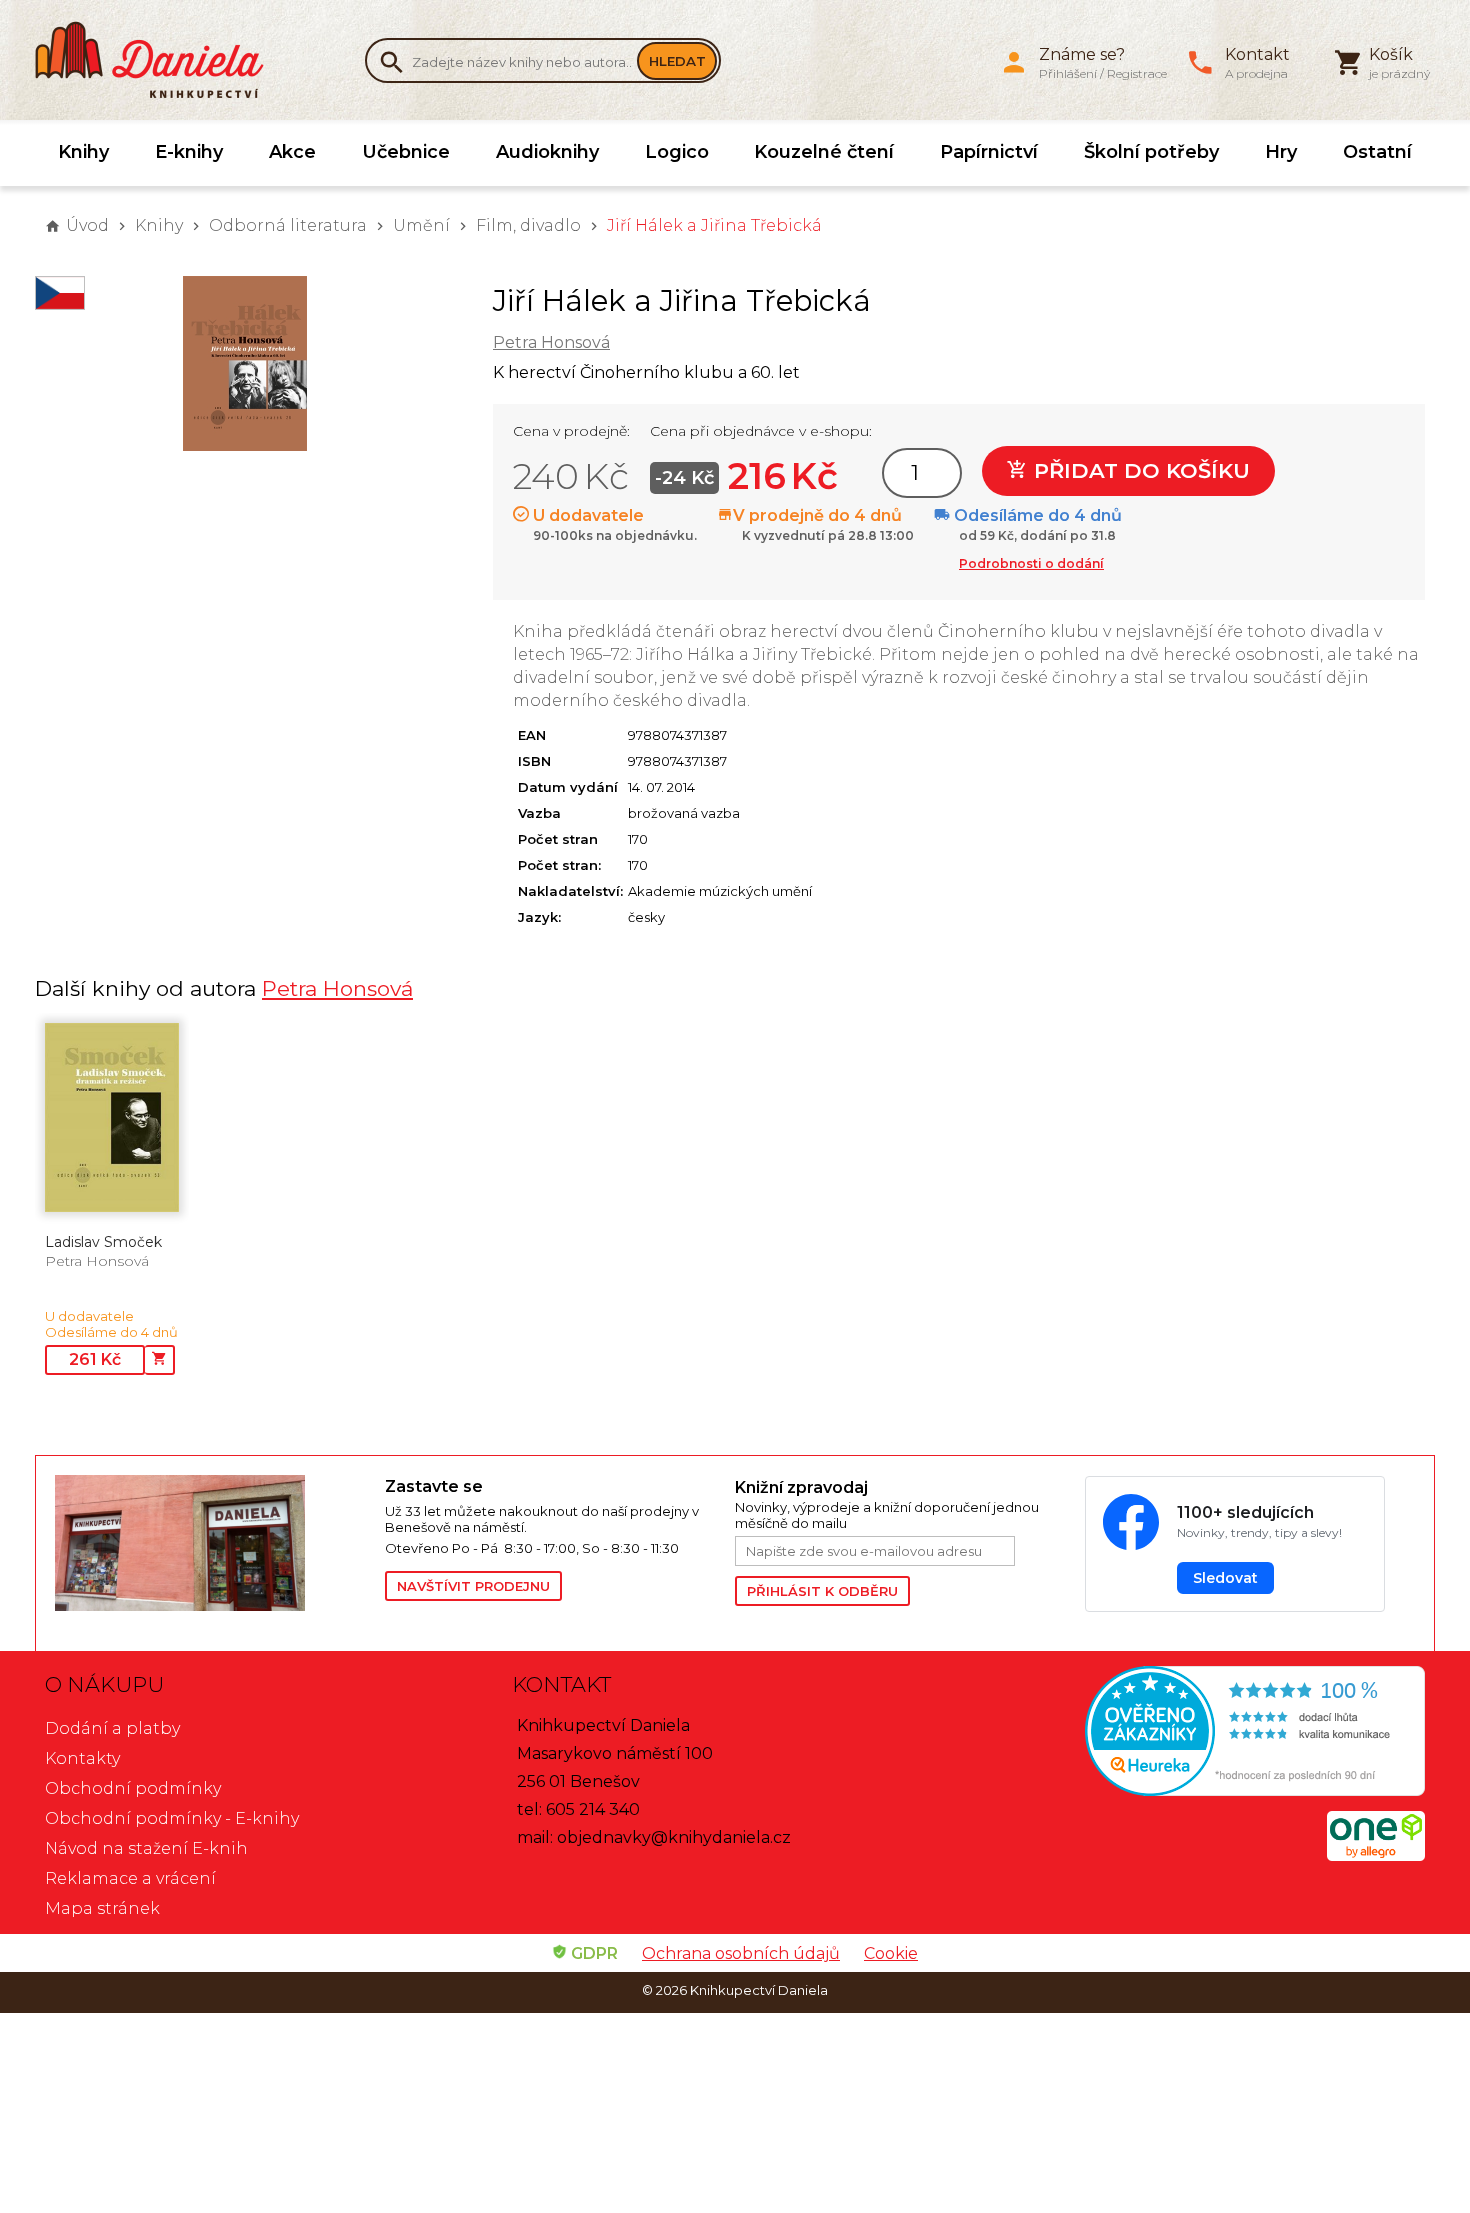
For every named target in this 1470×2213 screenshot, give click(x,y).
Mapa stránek (102, 1908)
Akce (292, 152)
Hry (1281, 152)
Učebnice (406, 152)
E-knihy (189, 152)
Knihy (83, 152)
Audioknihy (547, 152)
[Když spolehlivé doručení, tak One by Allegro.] (1376, 1855)
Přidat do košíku (1139, 470)
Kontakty (82, 1758)
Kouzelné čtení (824, 152)
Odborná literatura (288, 225)
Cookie (891, 1953)
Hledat (677, 61)
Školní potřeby (1151, 152)
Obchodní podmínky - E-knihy (172, 1818)
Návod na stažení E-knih (146, 1848)
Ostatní (1377, 152)
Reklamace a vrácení (130, 1878)
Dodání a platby (112, 1728)
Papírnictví (989, 152)
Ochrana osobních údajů (741, 1953)
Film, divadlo (528, 225)
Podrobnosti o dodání (1031, 563)
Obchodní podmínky (133, 1788)
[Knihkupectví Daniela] (160, 60)
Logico (677, 152)
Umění (421, 225)
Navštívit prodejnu (473, 1586)
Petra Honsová (551, 342)
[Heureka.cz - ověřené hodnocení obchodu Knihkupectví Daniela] (1201, 1733)
